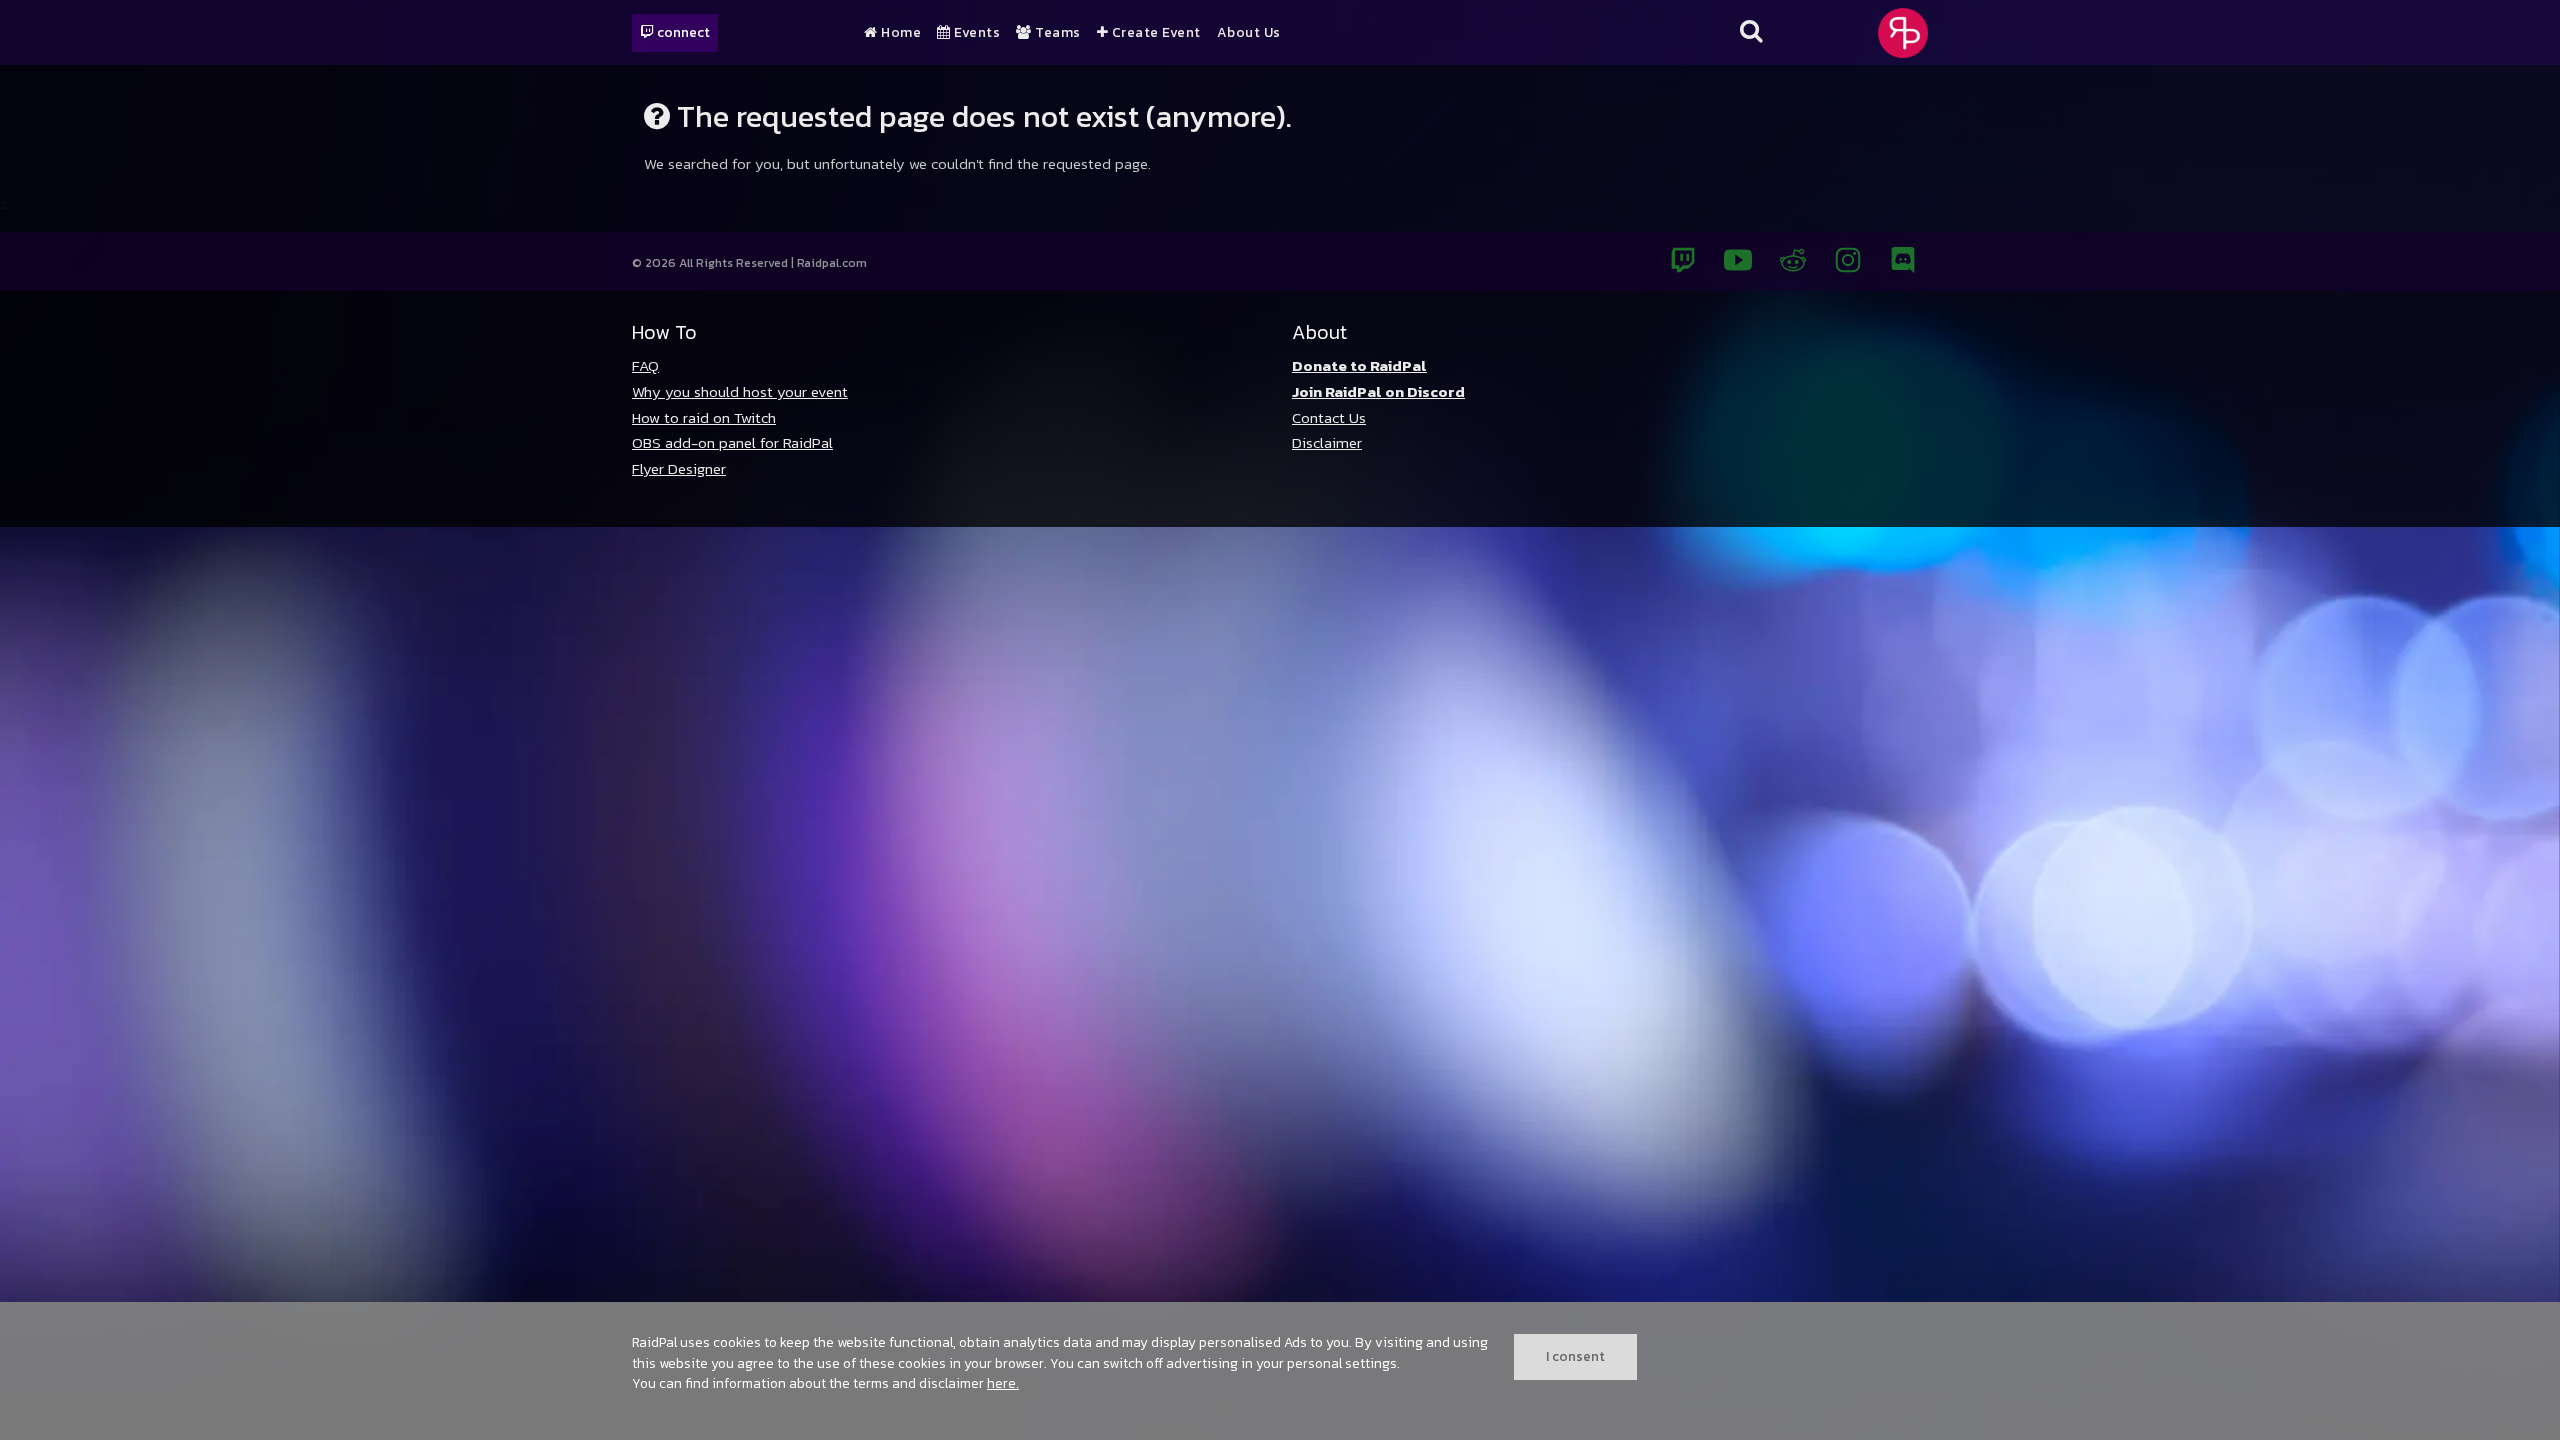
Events (975, 33)
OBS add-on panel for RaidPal (732, 442)
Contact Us (1329, 417)
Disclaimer (1327, 442)
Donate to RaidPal (1359, 365)
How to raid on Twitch (704, 417)
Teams (1056, 33)
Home (899, 33)
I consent (1575, 1356)
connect (682, 32)
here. (1003, 1383)
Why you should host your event (740, 391)
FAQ (645, 365)
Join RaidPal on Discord (1378, 391)
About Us (1249, 33)
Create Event (1154, 33)
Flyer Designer (679, 468)
